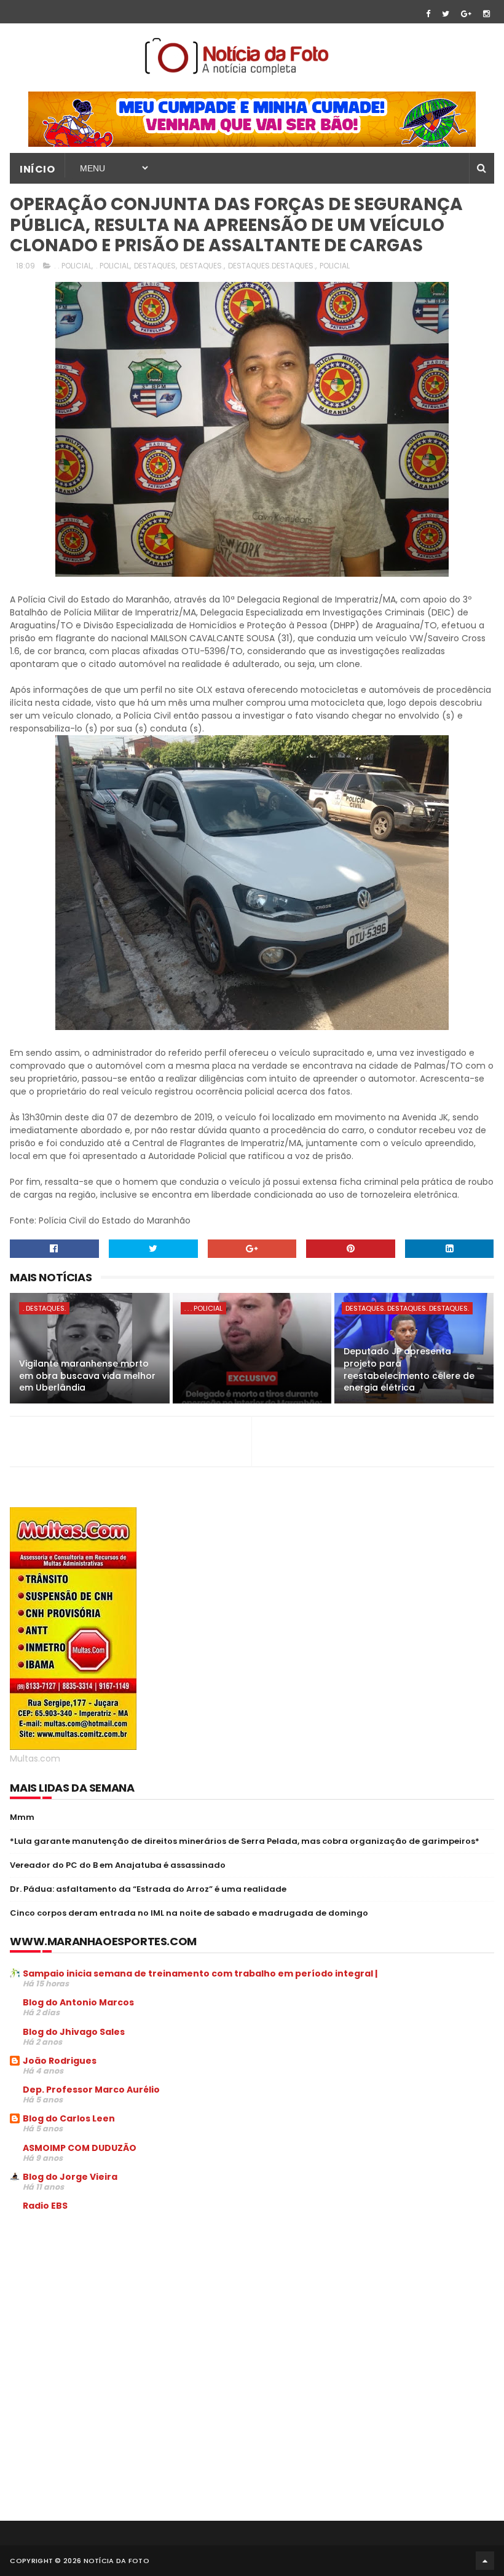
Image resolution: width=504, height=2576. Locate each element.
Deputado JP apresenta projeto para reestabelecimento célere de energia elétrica (409, 1369)
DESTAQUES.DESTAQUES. (272, 266)
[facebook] (428, 14)
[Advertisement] (113, 2314)
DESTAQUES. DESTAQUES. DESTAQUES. (407, 1308)
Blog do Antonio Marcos (78, 2002)
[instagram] (486, 14)
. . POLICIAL (73, 266)
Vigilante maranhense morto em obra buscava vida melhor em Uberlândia (87, 1376)
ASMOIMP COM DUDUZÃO (80, 2148)
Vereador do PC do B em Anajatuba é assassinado (118, 1865)
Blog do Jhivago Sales (74, 2032)
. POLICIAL (113, 266)
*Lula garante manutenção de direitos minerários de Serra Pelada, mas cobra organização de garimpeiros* (245, 1841)
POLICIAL (335, 266)
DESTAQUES (155, 266)
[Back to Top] (485, 2561)
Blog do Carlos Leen (69, 2118)
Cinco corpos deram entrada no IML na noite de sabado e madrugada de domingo (189, 1913)
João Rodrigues (60, 2061)
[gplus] (466, 14)
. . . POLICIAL (203, 1308)
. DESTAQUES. (44, 1308)
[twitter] (446, 14)
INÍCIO (37, 169)
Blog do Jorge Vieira (70, 2177)
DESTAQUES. (202, 266)
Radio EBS (45, 2206)
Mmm (22, 1817)
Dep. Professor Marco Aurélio (91, 2090)
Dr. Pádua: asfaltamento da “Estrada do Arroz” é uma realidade (148, 1889)
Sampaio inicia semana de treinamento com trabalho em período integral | (200, 1973)
